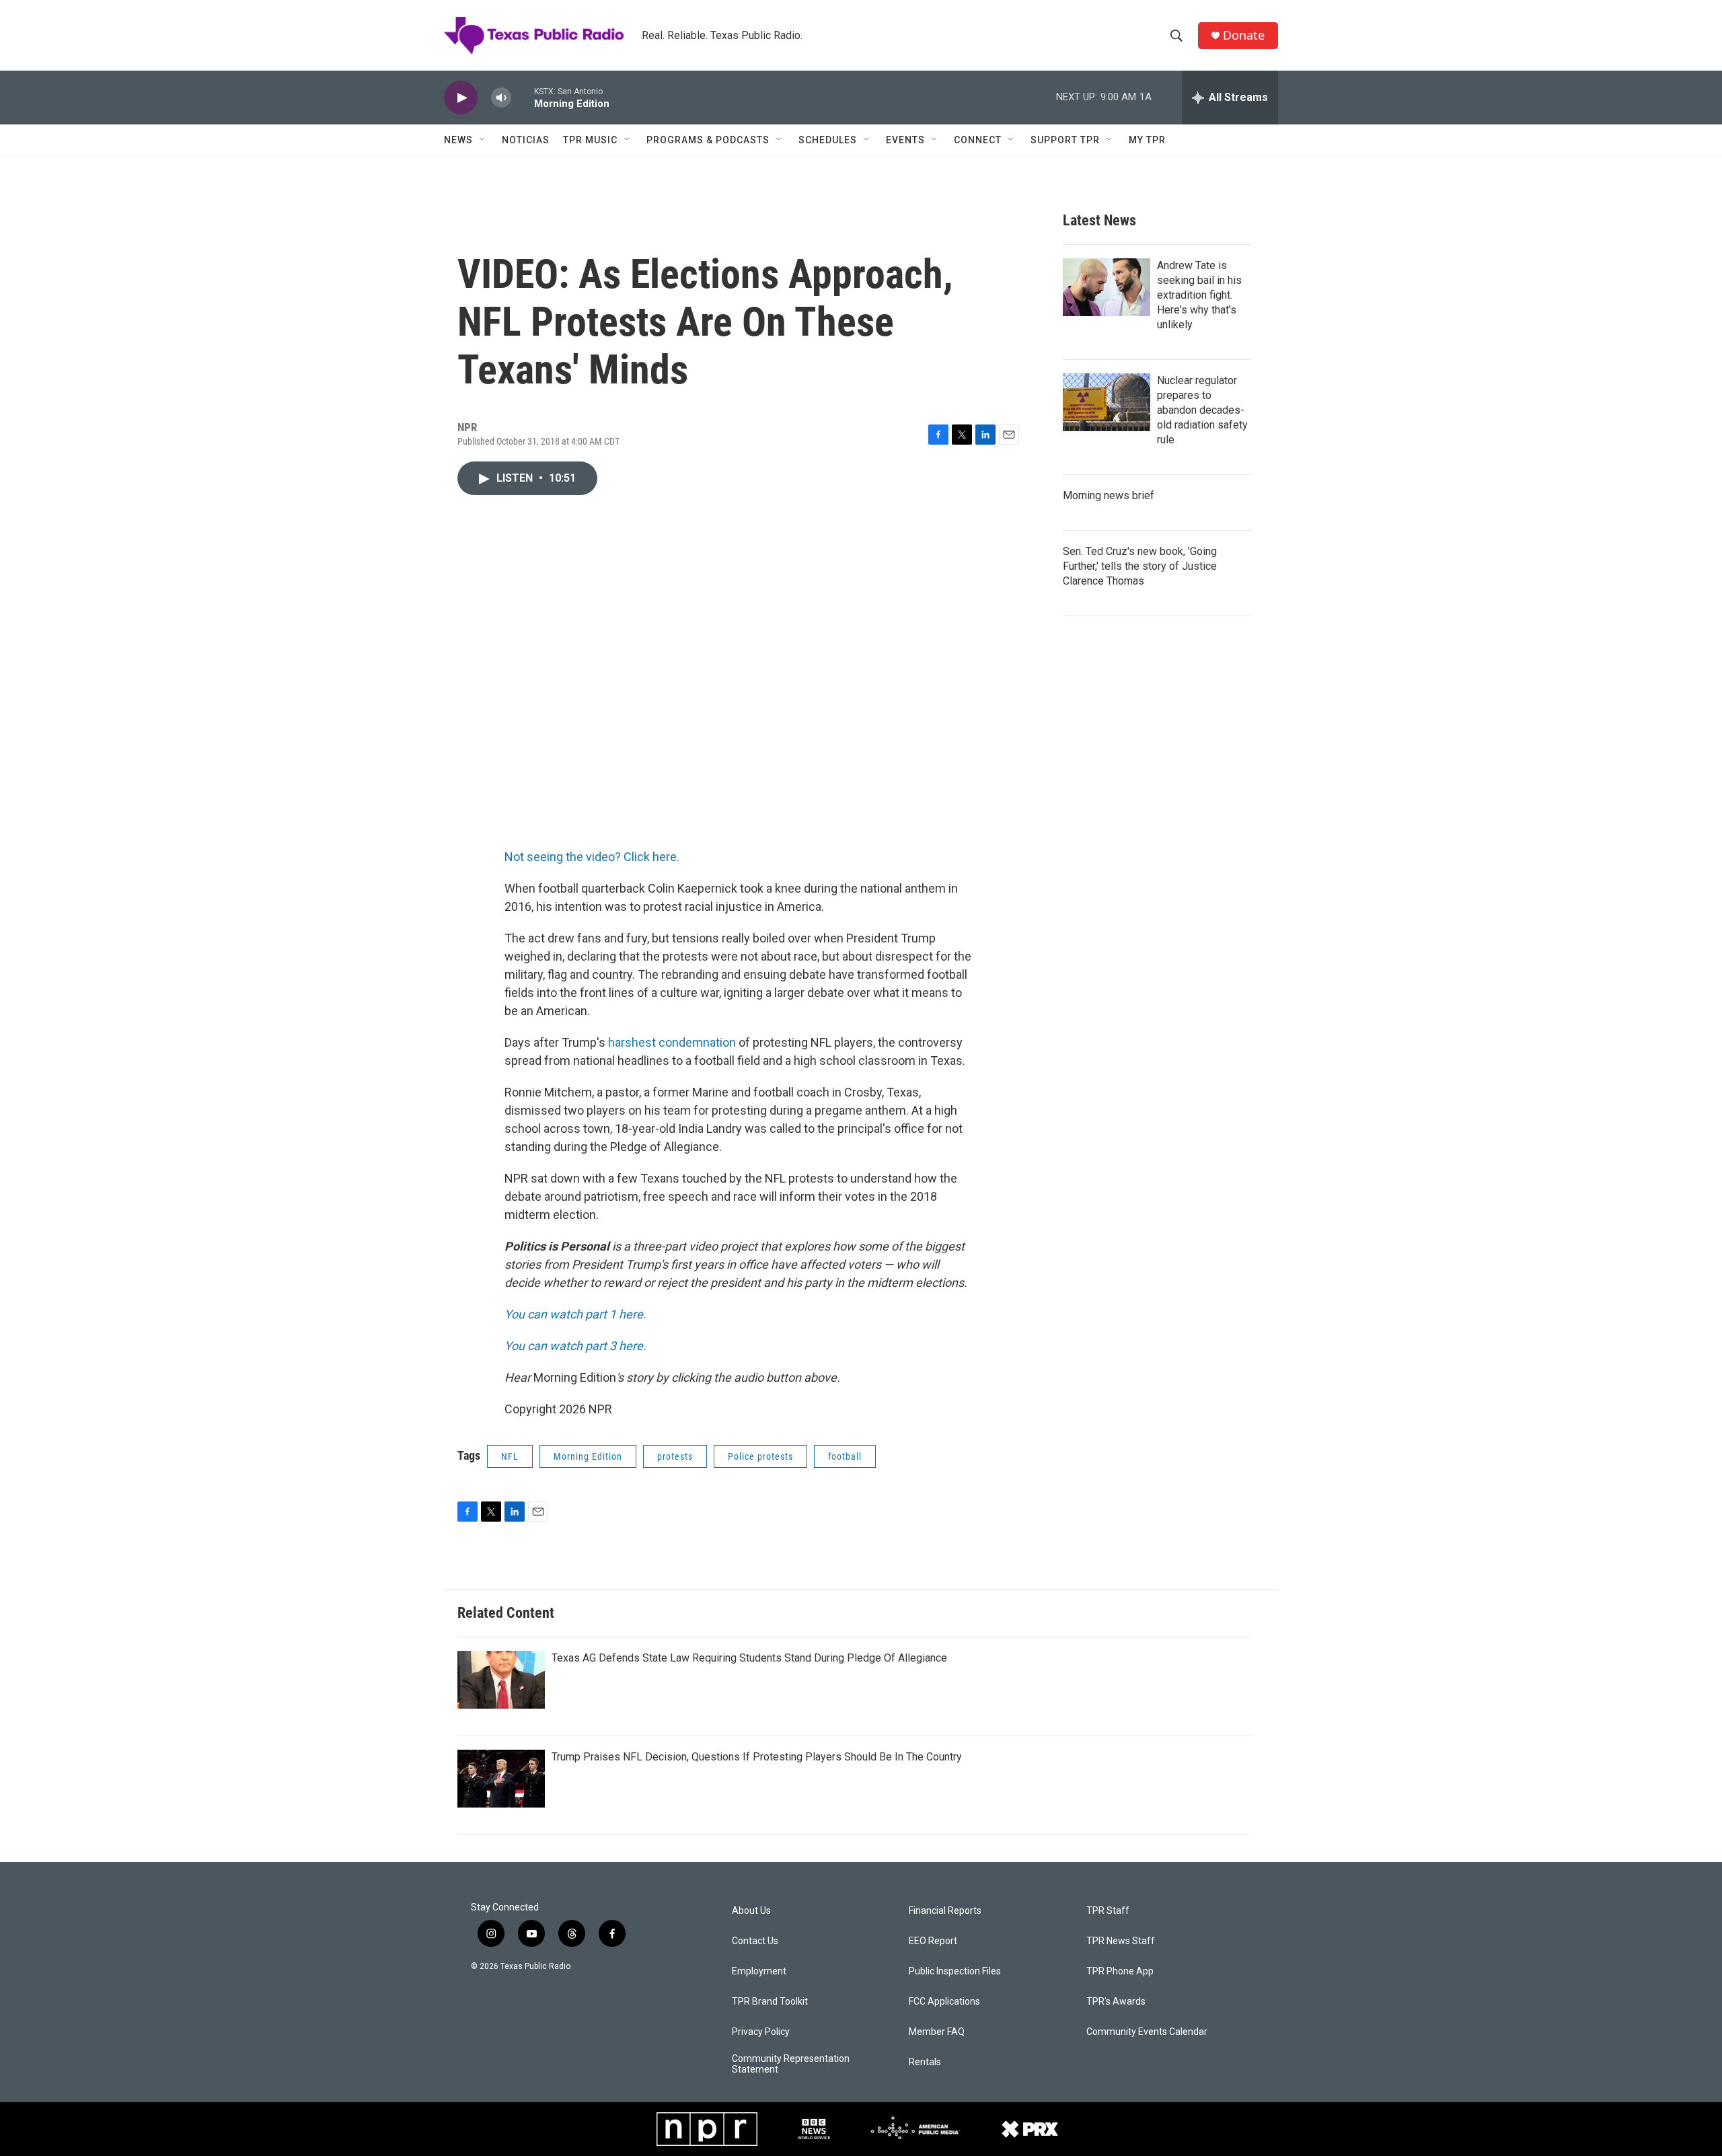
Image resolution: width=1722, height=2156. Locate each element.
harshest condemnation (672, 1042)
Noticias (526, 140)
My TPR (1147, 140)
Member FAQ (937, 2032)
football (845, 1456)
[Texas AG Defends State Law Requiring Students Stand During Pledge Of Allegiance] (501, 1680)
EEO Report (933, 1941)
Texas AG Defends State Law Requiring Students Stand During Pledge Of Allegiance (749, 1658)
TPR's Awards (1116, 2002)
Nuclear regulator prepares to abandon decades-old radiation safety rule (1202, 410)
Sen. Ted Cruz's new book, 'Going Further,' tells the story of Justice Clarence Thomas (1140, 566)
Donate (1244, 35)
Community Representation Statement (791, 2064)
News (458, 140)
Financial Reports (945, 1911)
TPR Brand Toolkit (770, 2002)
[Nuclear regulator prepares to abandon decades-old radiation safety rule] (1107, 402)
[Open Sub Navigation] (483, 140)
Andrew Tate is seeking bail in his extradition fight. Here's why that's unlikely (1199, 295)
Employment (759, 1971)
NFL (510, 1456)
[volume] (501, 98)
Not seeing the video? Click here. (592, 857)
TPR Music (590, 140)
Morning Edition (588, 1456)
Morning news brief (1109, 495)
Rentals (925, 2062)
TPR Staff (1108, 1911)
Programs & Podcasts (708, 140)
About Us (751, 1911)
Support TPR (1065, 140)
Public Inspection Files (955, 1971)
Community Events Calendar (1147, 2032)
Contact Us (755, 1941)
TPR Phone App (1120, 1971)
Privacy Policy (761, 2032)
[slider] (523, 97)
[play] (461, 98)
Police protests (760, 1456)
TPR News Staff (1121, 1941)
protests (675, 1456)
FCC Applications (944, 2002)
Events (905, 140)
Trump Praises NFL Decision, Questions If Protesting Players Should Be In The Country (757, 1757)
